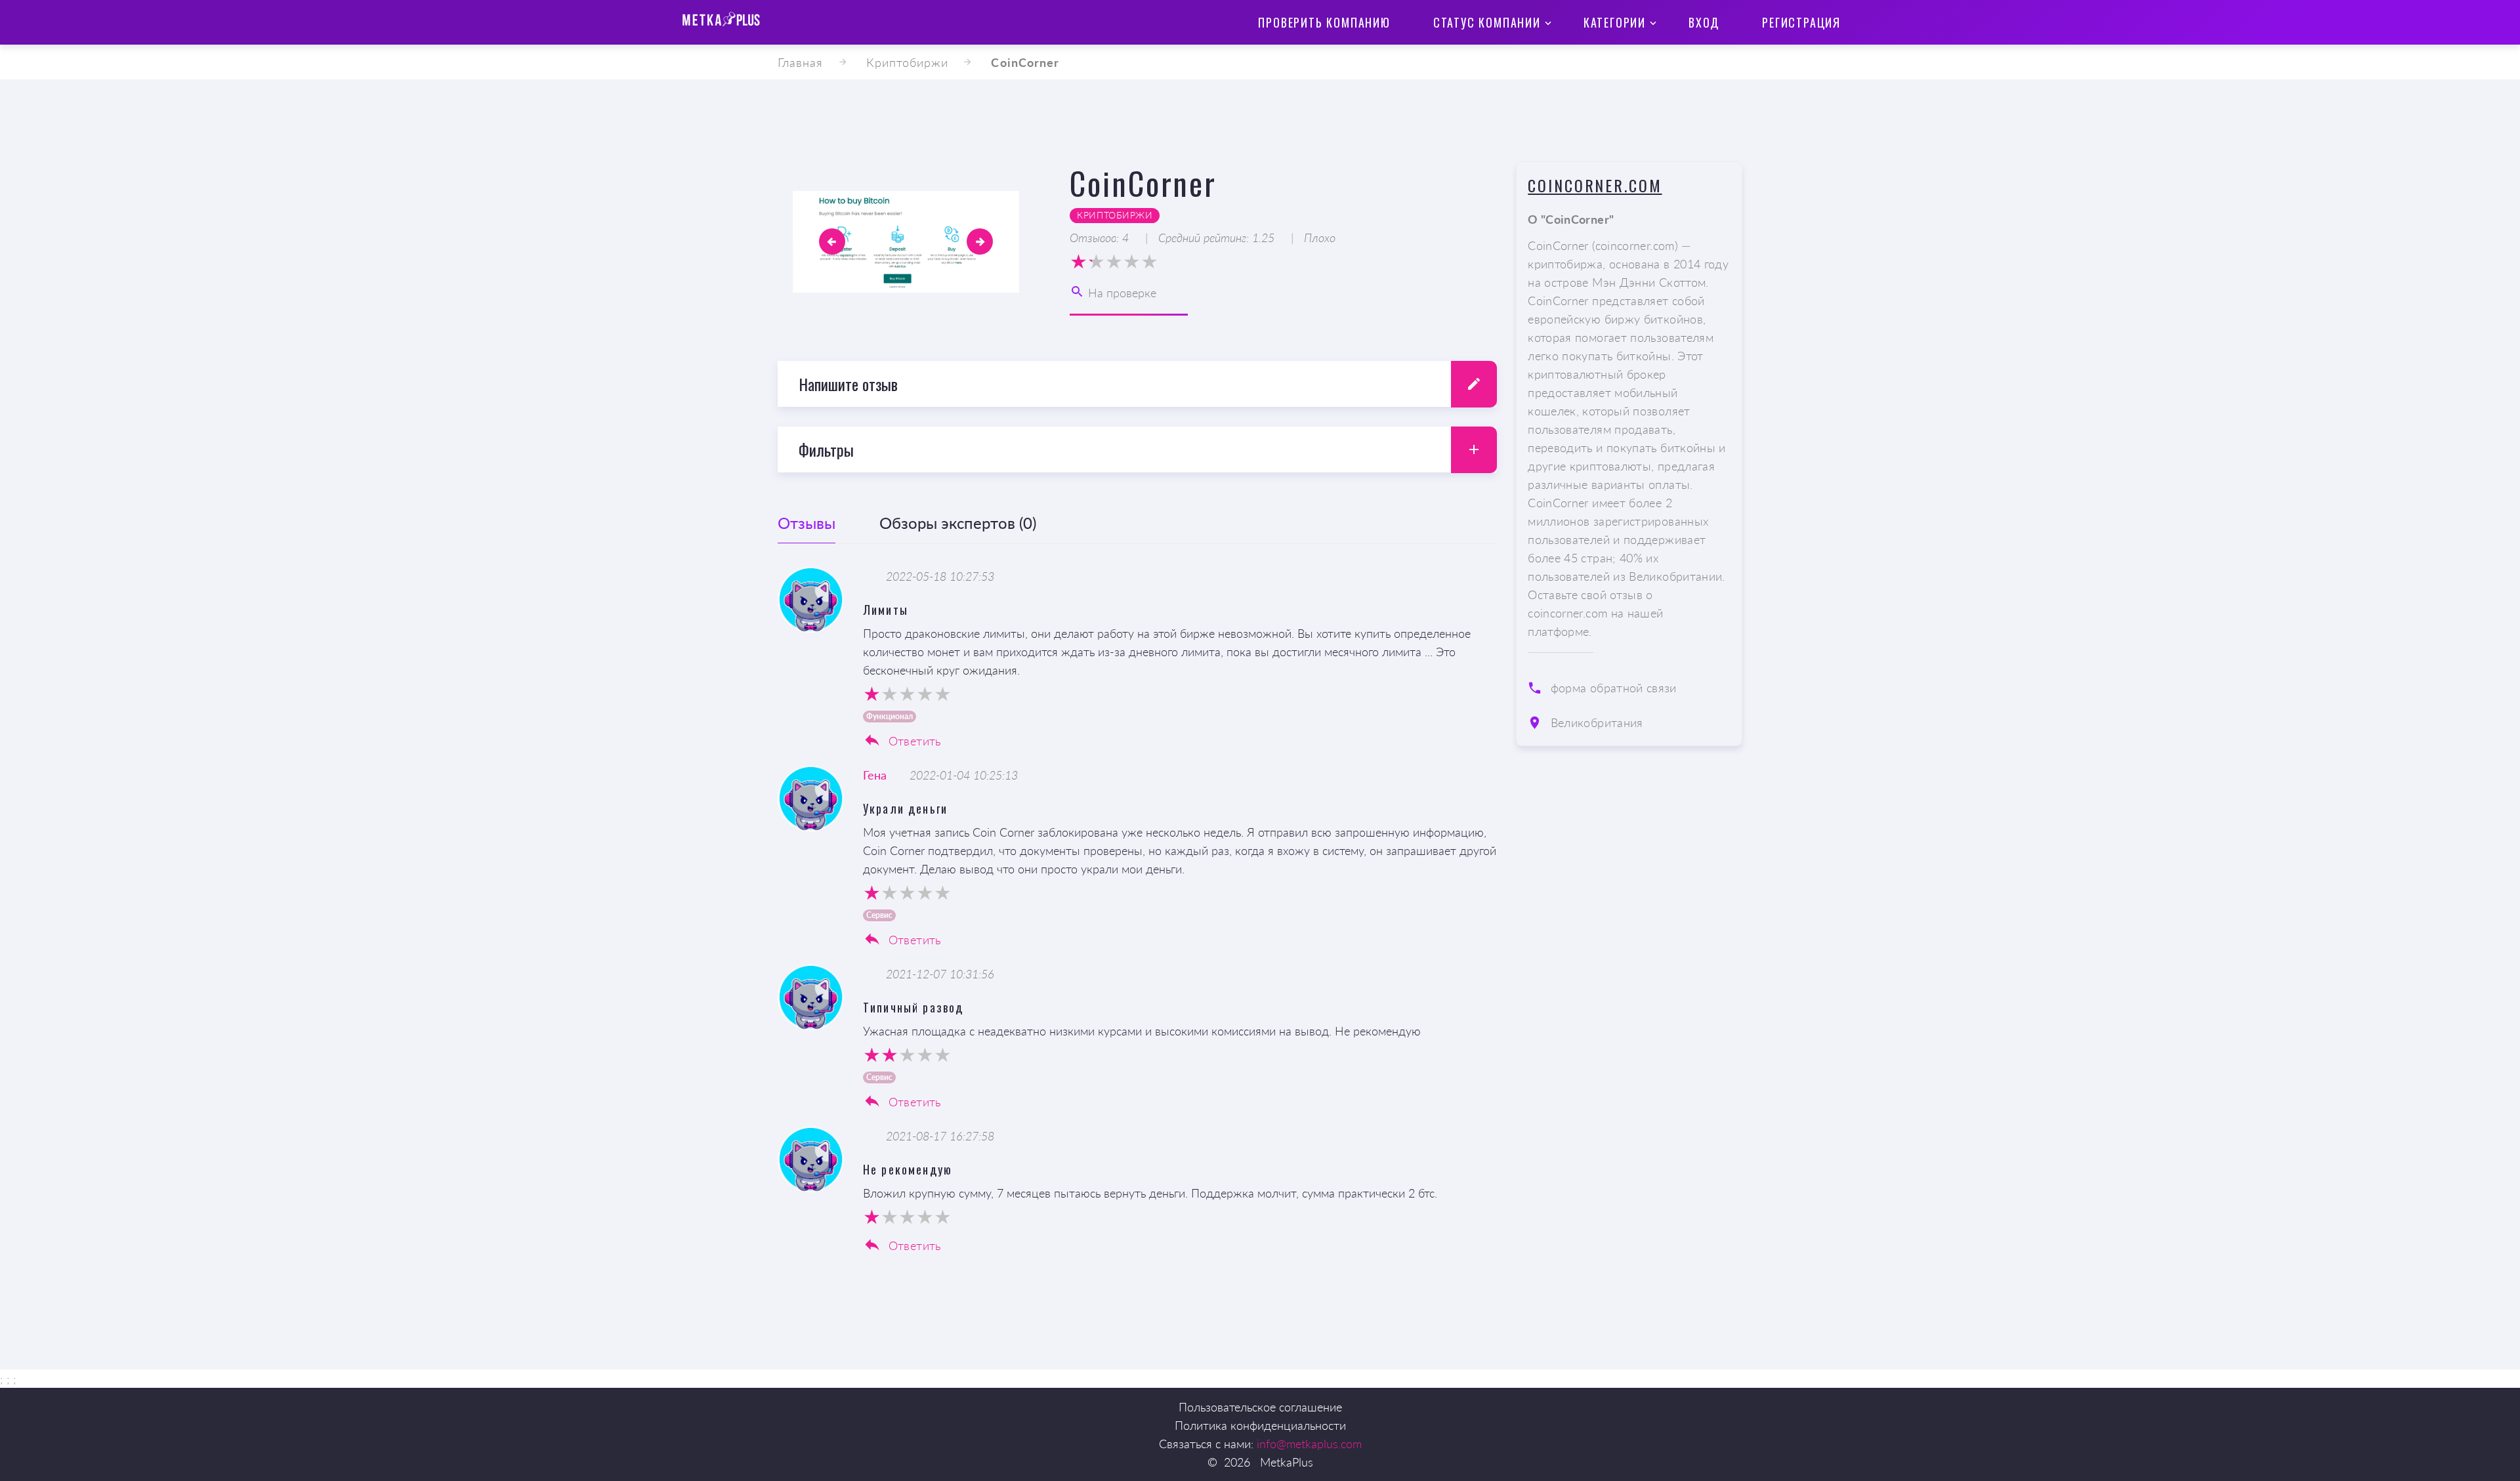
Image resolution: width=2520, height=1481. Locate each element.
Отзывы (807, 523)
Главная (801, 62)
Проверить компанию (1324, 22)
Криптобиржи (908, 62)
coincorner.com (1595, 185)
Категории (1615, 22)
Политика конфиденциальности (1260, 1425)
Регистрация (1801, 22)
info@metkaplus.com (1309, 1444)
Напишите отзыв (848, 384)
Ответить (913, 741)
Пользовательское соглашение (1260, 1407)
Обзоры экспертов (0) (958, 523)
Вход (1704, 22)
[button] (832, 241)
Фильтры (826, 449)
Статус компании (1487, 22)
